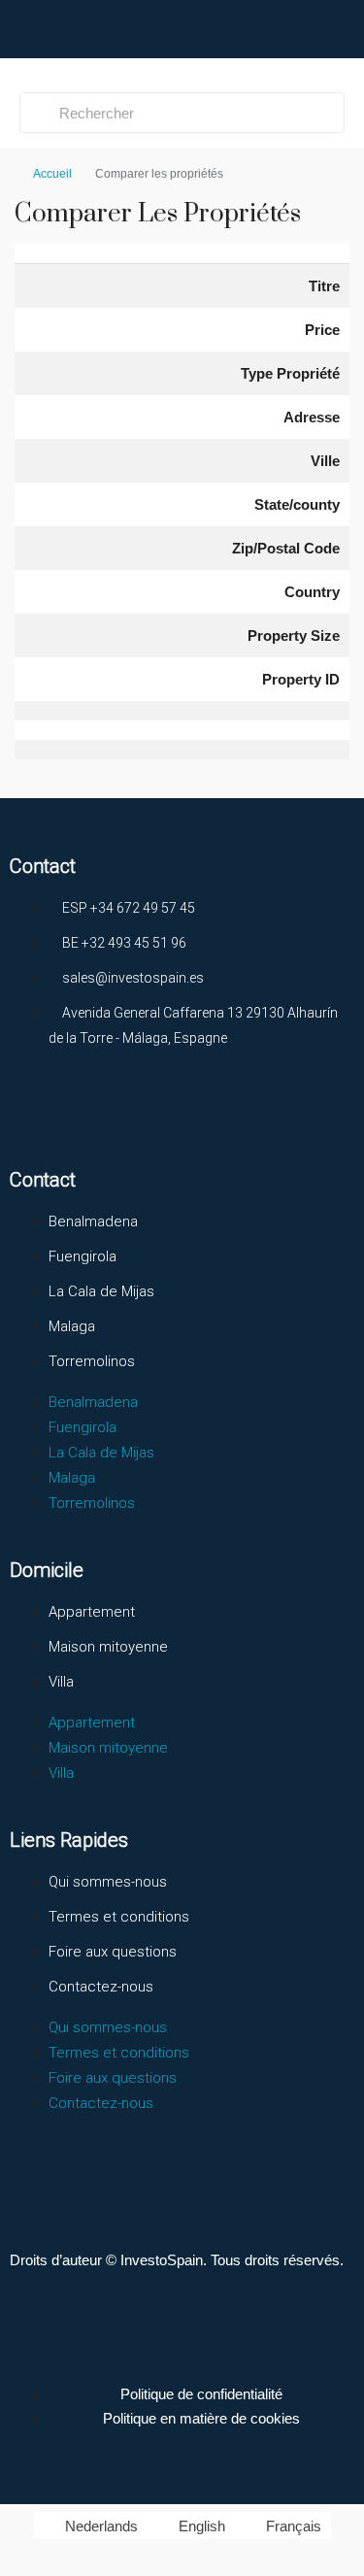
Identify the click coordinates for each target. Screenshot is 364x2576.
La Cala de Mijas (101, 1291)
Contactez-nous (101, 1987)
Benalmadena (93, 1221)
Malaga (72, 1326)
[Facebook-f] (34, 1110)
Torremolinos (92, 1361)
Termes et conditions (119, 1917)
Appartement (92, 1612)
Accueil (52, 174)
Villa (61, 1682)
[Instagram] (106, 1110)
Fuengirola (83, 1256)
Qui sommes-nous (108, 1882)
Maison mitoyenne (108, 1647)
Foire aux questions (113, 1952)
